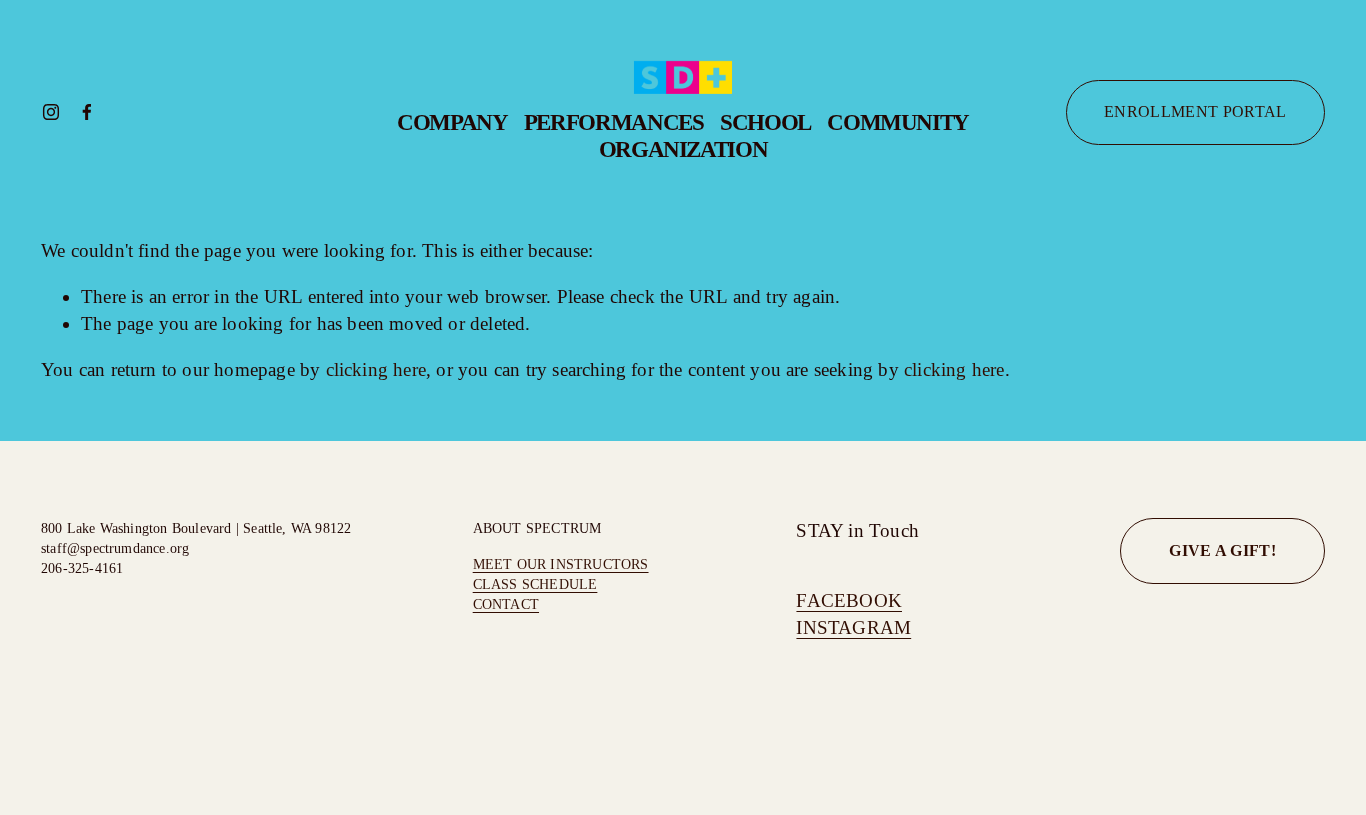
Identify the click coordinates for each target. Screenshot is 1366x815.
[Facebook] (87, 112)
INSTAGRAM (853, 627)
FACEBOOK (849, 600)
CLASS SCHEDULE (535, 584)
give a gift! (1222, 550)
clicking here (376, 369)
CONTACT (506, 604)
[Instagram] (51, 112)
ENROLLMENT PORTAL (1195, 111)
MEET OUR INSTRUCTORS (561, 564)
